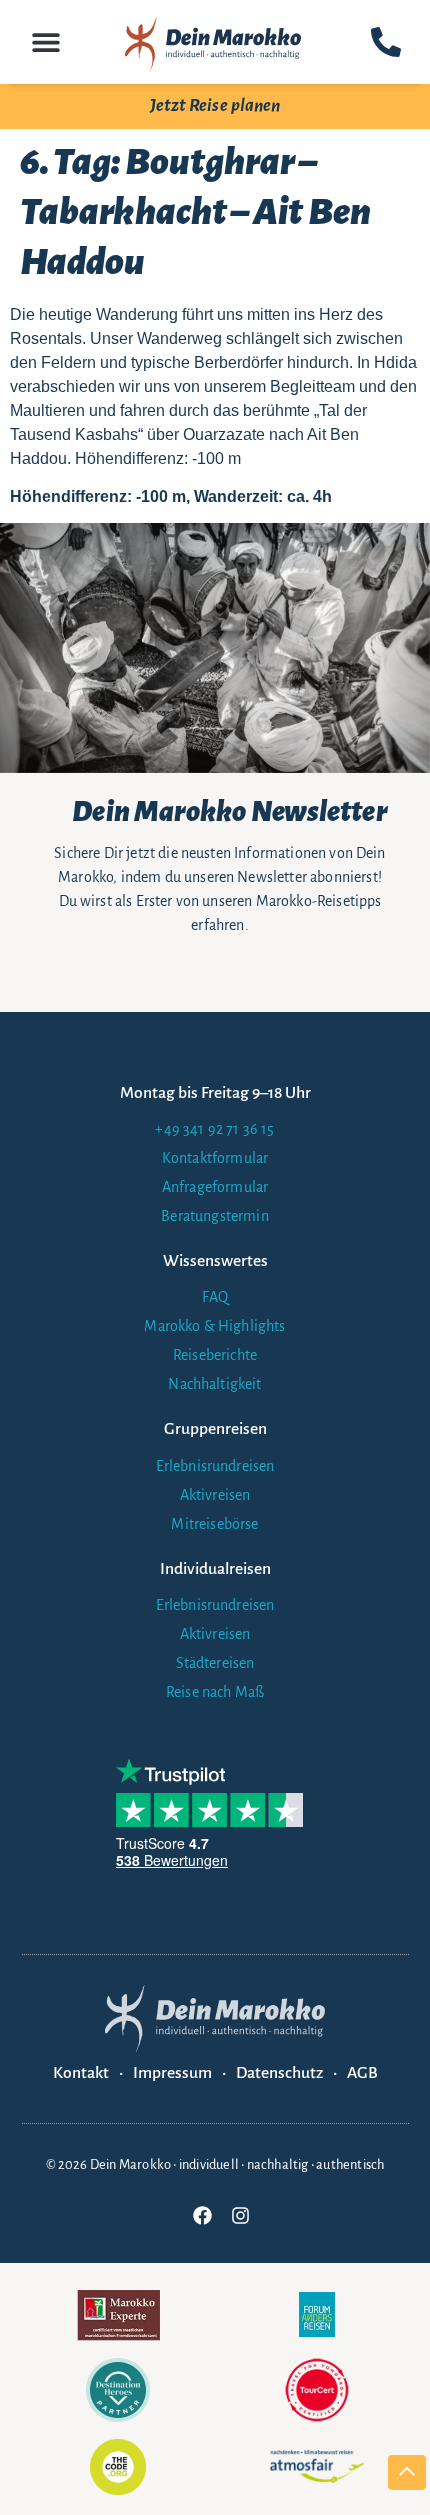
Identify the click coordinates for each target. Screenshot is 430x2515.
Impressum (172, 2073)
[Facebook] (202, 2216)
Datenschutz (279, 2073)
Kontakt (81, 2073)
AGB (362, 2073)
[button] (46, 41)
